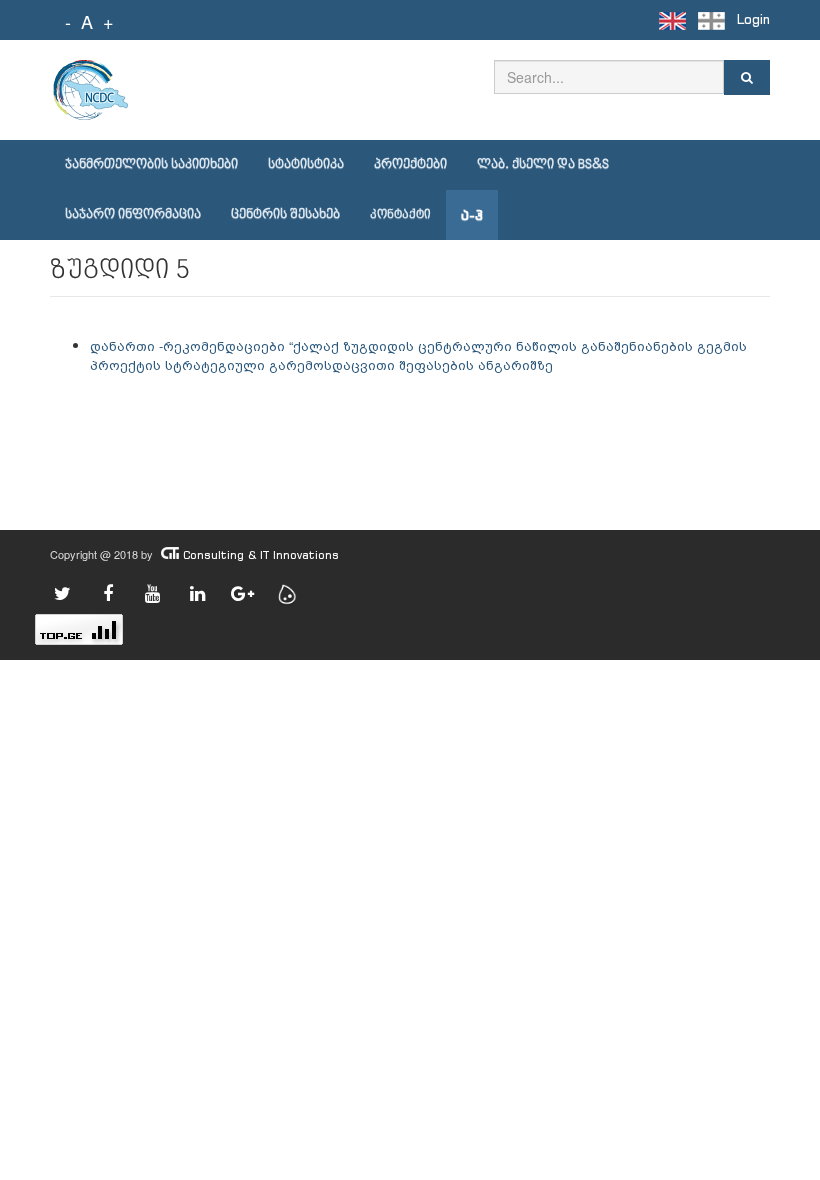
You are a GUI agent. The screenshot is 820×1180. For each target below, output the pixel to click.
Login (753, 19)
